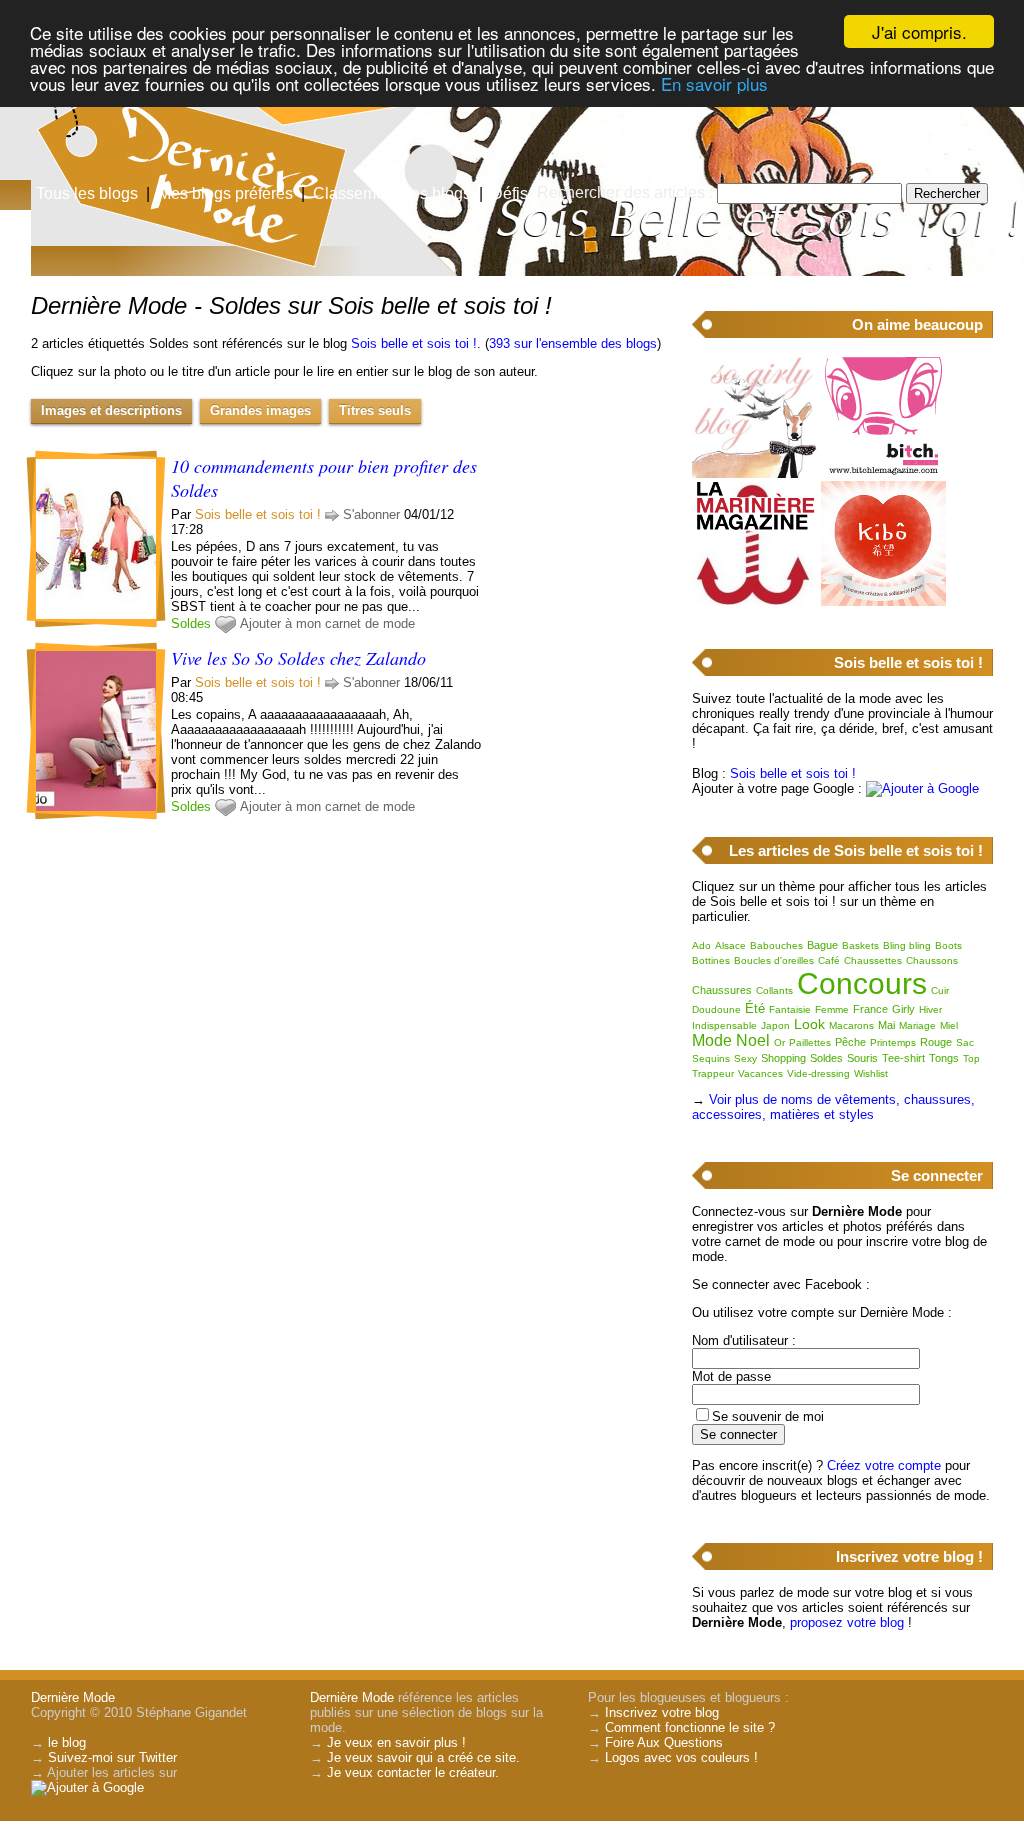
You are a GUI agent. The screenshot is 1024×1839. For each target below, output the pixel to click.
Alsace (730, 945)
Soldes (191, 623)
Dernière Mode (73, 1697)
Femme (832, 1009)
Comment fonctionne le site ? (690, 1727)
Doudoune (716, 1009)
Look (809, 1024)
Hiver (930, 1009)
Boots (948, 945)
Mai (886, 1025)
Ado (701, 945)
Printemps (893, 1042)
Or (779, 1042)
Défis (509, 193)
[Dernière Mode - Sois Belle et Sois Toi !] (752, 155)
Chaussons (932, 960)
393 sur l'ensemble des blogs (573, 343)
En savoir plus (714, 83)
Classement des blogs (392, 193)
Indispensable (724, 1025)
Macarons (851, 1025)
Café (829, 960)
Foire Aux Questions (664, 1742)
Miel (949, 1025)
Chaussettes (873, 960)
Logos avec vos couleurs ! (681, 1757)
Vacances (760, 1073)
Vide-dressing (818, 1073)
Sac (965, 1042)
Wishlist (871, 1073)
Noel (753, 1040)
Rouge (936, 1042)
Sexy (745, 1058)
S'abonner (371, 514)
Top (971, 1058)
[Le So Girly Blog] (754, 473)
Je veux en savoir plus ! (396, 1742)
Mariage (917, 1025)
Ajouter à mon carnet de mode (327, 623)
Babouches (776, 945)
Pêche (850, 1042)
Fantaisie (790, 1009)
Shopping (783, 1058)
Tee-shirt (903, 1058)
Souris (862, 1058)
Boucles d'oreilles (774, 960)
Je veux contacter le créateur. (413, 1772)
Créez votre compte (884, 1465)
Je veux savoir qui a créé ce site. (423, 1757)
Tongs (944, 1058)
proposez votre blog (847, 1622)
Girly (903, 1009)
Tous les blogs (87, 193)
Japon (775, 1025)
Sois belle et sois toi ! (414, 343)
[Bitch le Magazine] (883, 473)
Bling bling (907, 945)
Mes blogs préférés (225, 193)
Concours (862, 983)
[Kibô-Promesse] (883, 601)
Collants (774, 990)
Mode (712, 1040)
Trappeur (713, 1073)
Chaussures (722, 990)
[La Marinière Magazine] (754, 601)
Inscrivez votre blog (662, 1712)
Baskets (860, 945)
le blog (67, 1742)
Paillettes (810, 1042)
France (870, 1009)
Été (755, 1008)
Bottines (711, 960)
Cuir (940, 990)
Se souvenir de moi (768, 1416)
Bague (822, 945)
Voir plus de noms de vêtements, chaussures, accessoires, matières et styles (833, 1107)
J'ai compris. (919, 31)
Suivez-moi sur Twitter (112, 1757)
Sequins (711, 1058)
